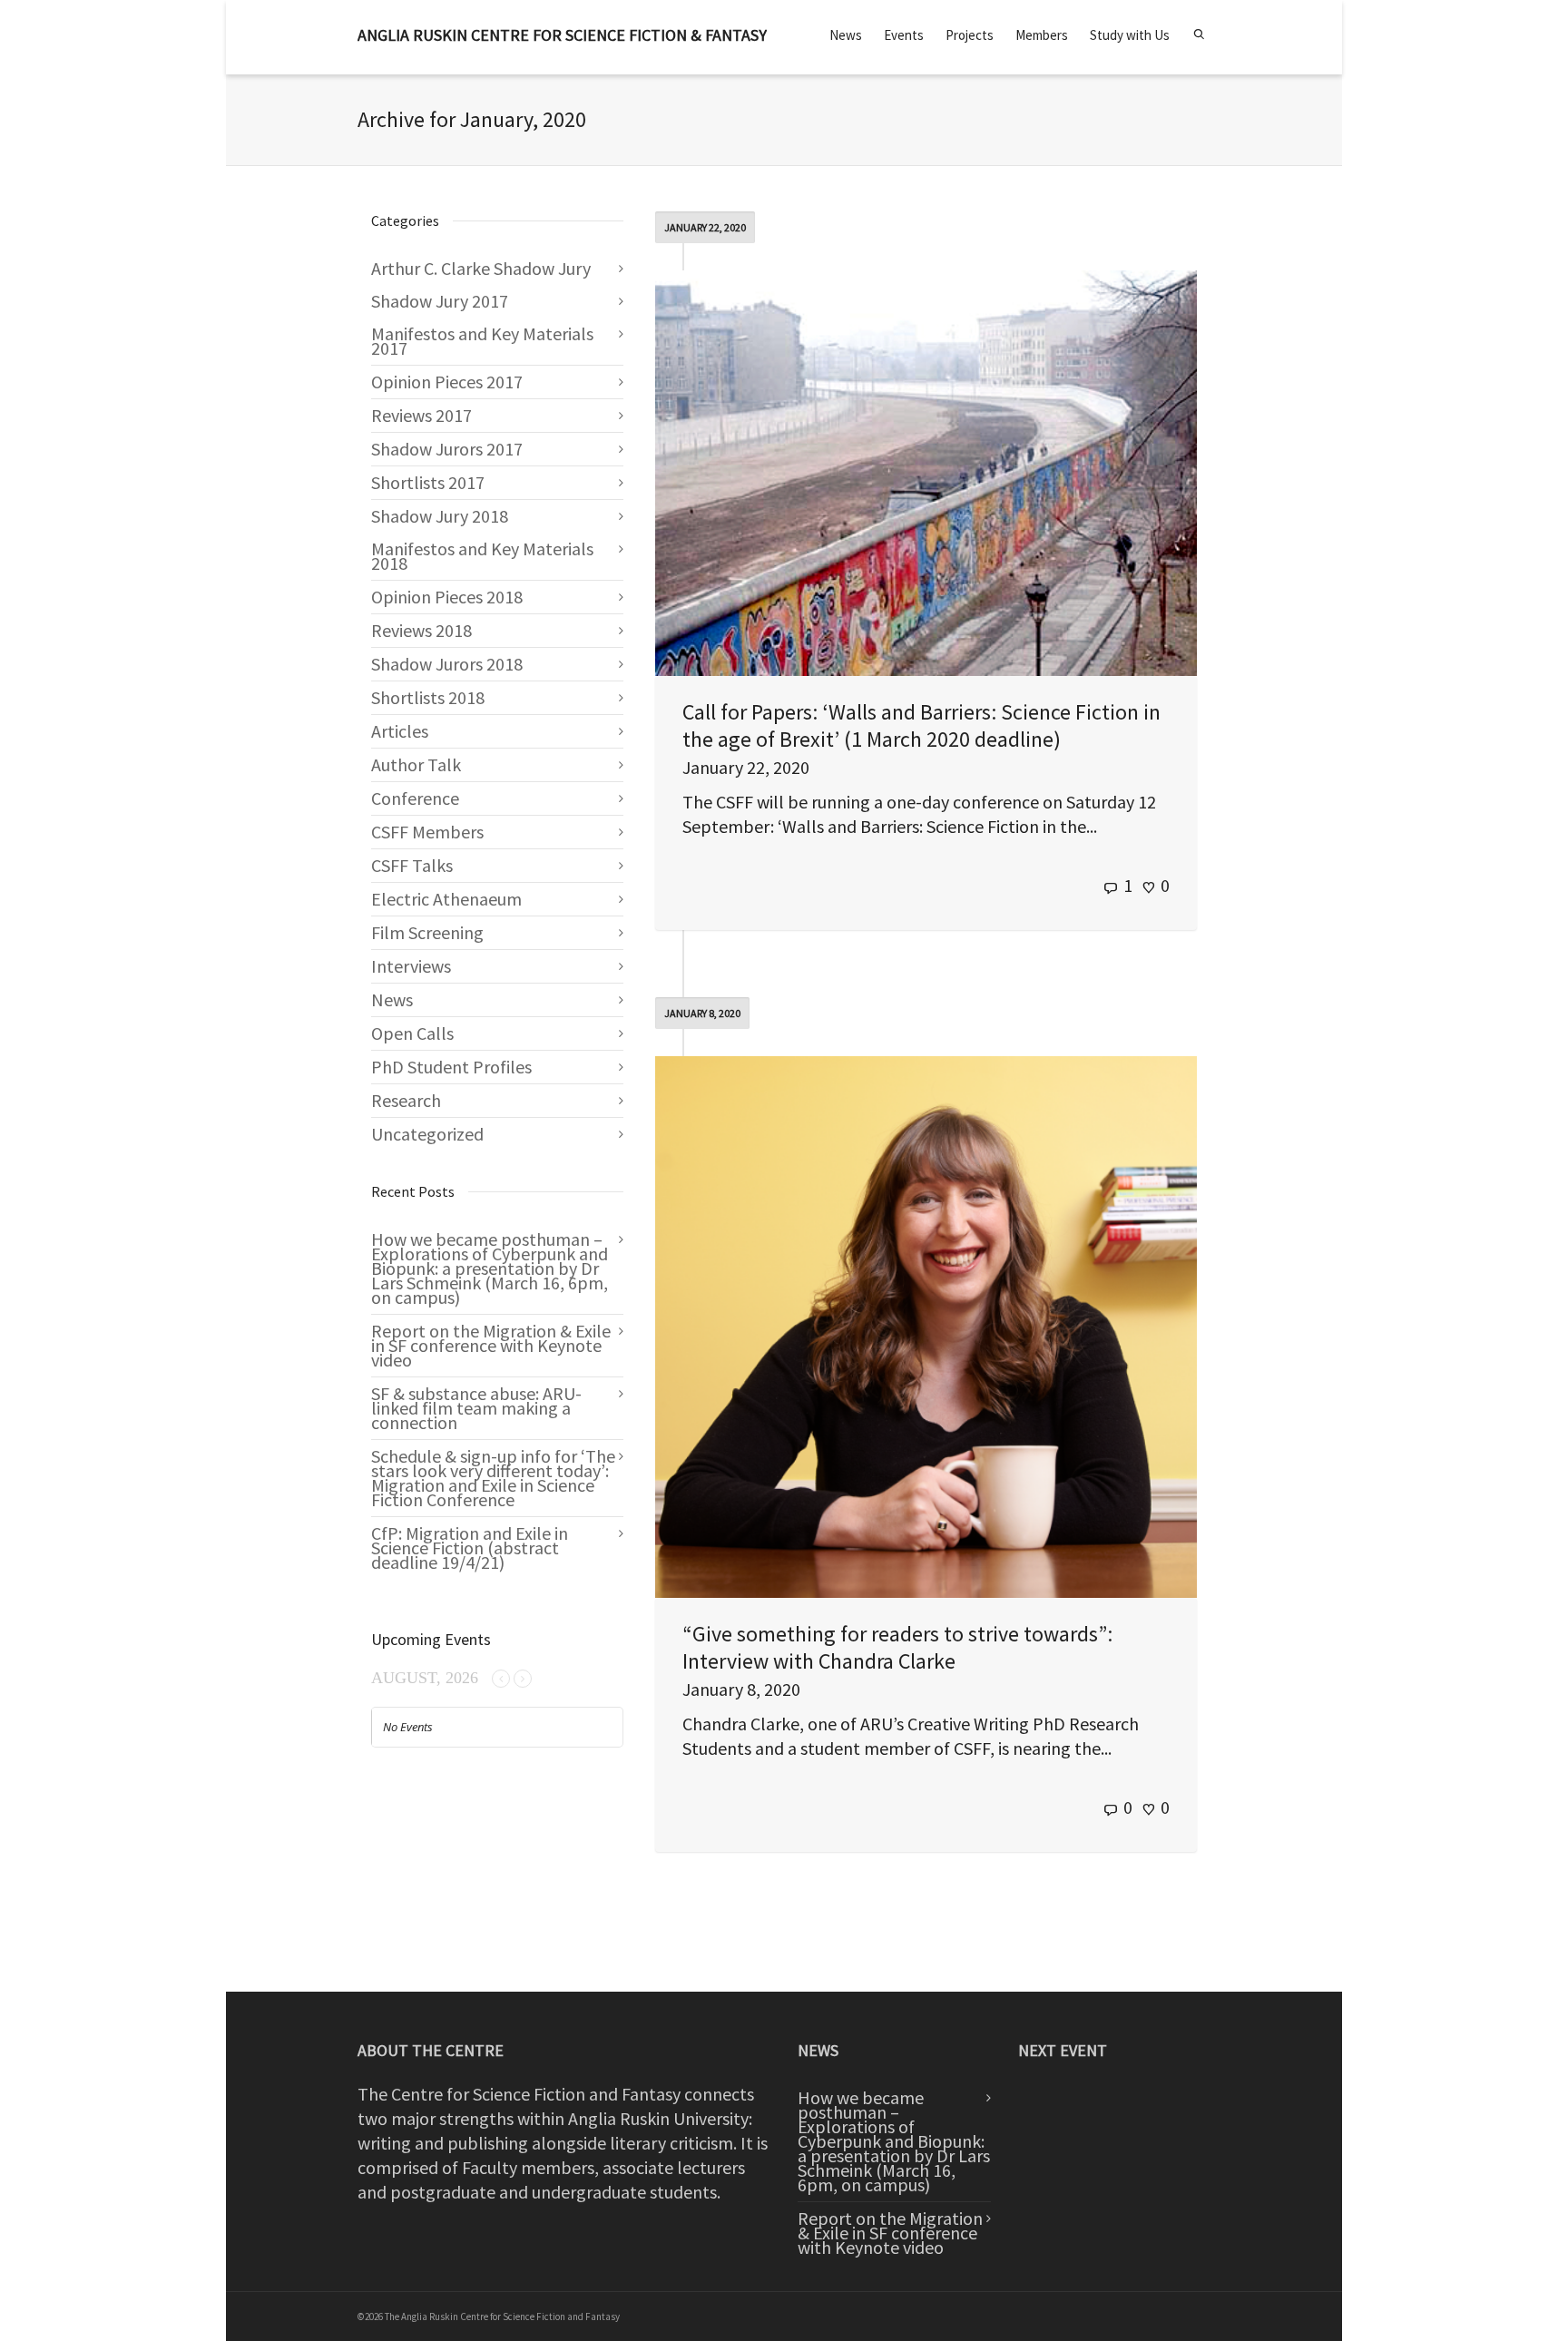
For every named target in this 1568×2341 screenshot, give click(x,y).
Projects (970, 35)
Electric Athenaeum (446, 899)
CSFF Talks (412, 865)
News (846, 35)
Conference (415, 798)
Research (406, 1100)
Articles (400, 731)
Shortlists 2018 (428, 697)
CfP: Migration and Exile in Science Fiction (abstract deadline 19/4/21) (470, 1548)
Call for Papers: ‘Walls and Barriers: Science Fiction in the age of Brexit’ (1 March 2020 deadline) (921, 725)
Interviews (411, 966)
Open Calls (412, 1033)
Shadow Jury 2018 (440, 516)
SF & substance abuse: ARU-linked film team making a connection (476, 1408)
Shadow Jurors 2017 (447, 449)
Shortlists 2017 (428, 482)
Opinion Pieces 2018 (447, 597)
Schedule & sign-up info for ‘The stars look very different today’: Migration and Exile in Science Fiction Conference (493, 1478)
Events (904, 35)
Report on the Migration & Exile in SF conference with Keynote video (491, 1345)
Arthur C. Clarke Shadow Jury (481, 268)
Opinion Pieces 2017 (447, 382)
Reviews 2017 (421, 415)
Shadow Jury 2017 (440, 301)
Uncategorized (427, 1134)
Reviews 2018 (421, 630)
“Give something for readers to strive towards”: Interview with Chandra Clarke (897, 1647)
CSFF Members (427, 832)
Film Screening (427, 932)
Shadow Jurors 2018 (447, 664)
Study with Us (1130, 35)
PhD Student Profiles (451, 1067)
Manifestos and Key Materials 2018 (482, 556)
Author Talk (416, 764)
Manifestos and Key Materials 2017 (482, 341)
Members (1042, 35)
